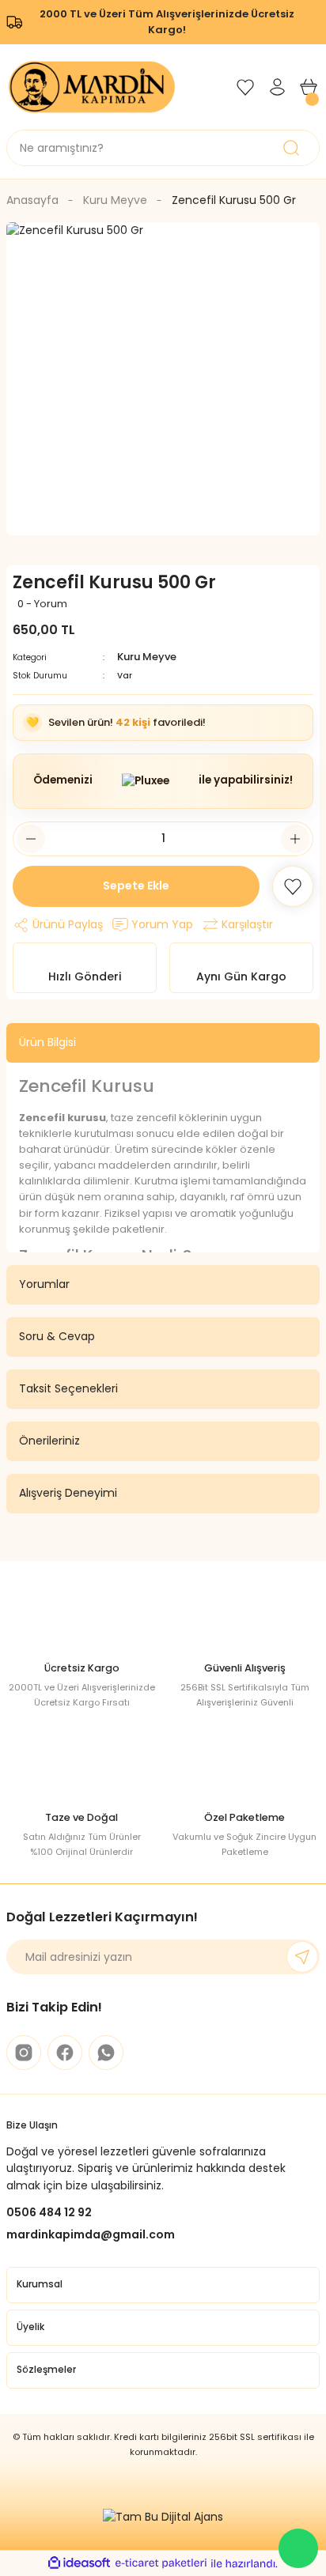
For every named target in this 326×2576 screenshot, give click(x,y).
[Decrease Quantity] (31, 839)
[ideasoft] (79, 2563)
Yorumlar (44, 1284)
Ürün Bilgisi (47, 1042)
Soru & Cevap (57, 1336)
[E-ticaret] (161, 2563)
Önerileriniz (49, 1441)
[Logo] (92, 86)
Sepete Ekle (136, 886)
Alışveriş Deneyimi (68, 1493)
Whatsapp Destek (298, 2548)
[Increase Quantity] (295, 839)
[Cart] (309, 87)
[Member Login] (277, 87)
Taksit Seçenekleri (68, 1388)
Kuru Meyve (147, 657)
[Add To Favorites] (293, 886)
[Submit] (302, 1957)
